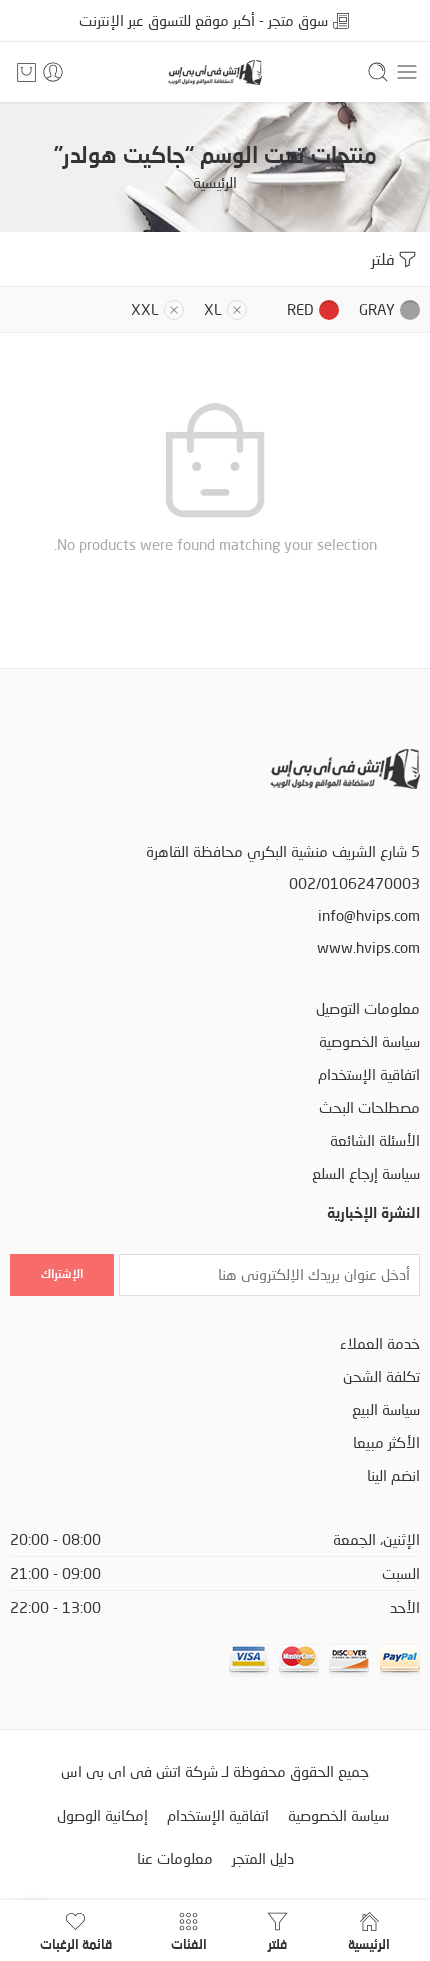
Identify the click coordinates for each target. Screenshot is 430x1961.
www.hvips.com (368, 947)
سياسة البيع (386, 1409)
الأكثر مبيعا (386, 1442)
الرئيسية (215, 182)
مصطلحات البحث (369, 1107)
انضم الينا (393, 1475)
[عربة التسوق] (26, 72)
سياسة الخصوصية (369, 1041)
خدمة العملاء (380, 1343)
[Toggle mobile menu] (407, 72)
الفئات (189, 1943)
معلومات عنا (175, 1858)
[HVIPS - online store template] (215, 72)
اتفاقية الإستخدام (369, 1074)
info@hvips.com (369, 915)
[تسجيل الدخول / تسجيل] (53, 72)
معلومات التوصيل (368, 1008)
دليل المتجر (263, 1858)
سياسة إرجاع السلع (366, 1173)
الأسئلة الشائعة (375, 1140)
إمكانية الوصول (102, 1815)
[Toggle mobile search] (378, 72)
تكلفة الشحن (381, 1376)
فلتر (383, 258)
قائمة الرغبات (76, 1943)
